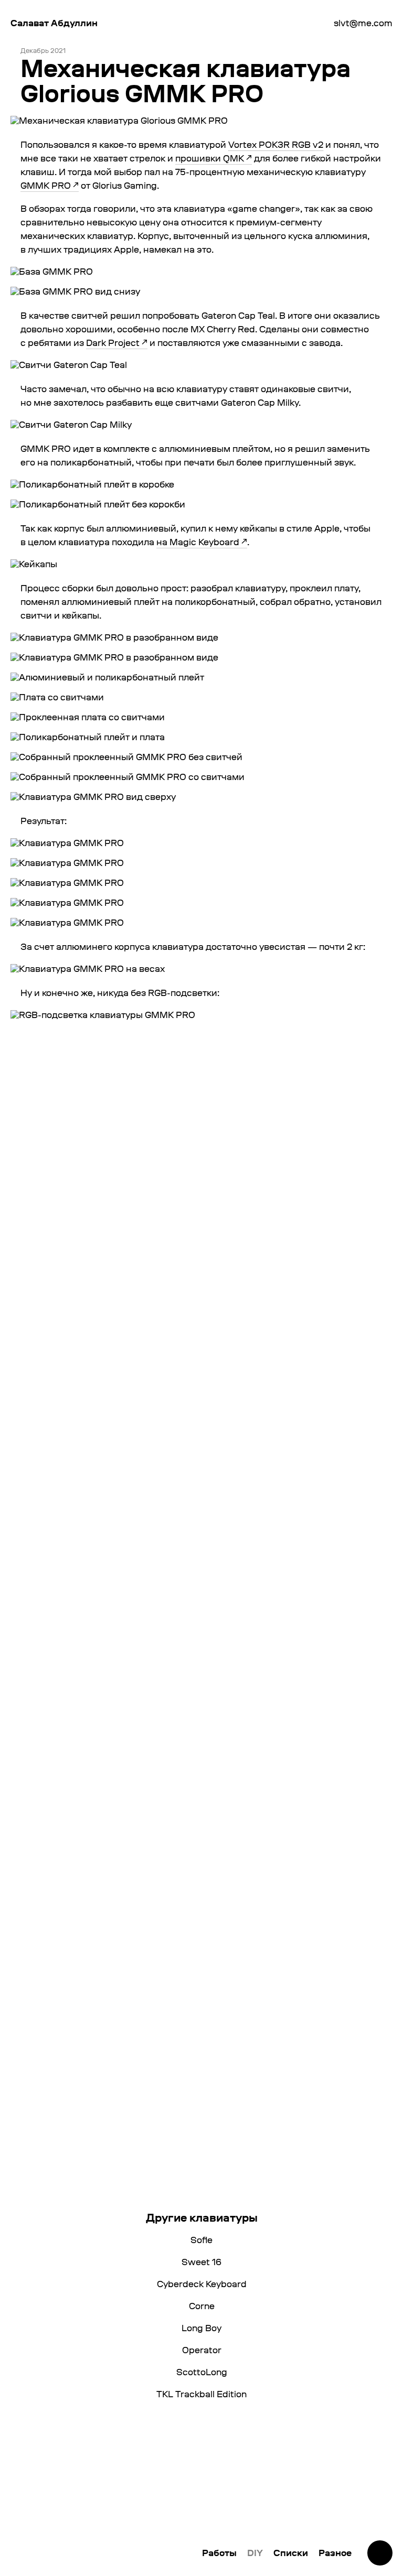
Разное (335, 2553)
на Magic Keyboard (198, 542)
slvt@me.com (363, 23)
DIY (255, 2553)
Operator (202, 2350)
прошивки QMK (210, 158)
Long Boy (201, 2328)
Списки (291, 2553)
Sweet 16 (201, 2262)
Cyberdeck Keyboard (202, 2284)
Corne (202, 2306)
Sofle (201, 2240)
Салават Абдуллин (54, 23)
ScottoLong (202, 2372)
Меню (380, 2553)
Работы (219, 2553)
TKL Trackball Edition (201, 2394)
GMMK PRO (46, 185)
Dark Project (113, 343)
